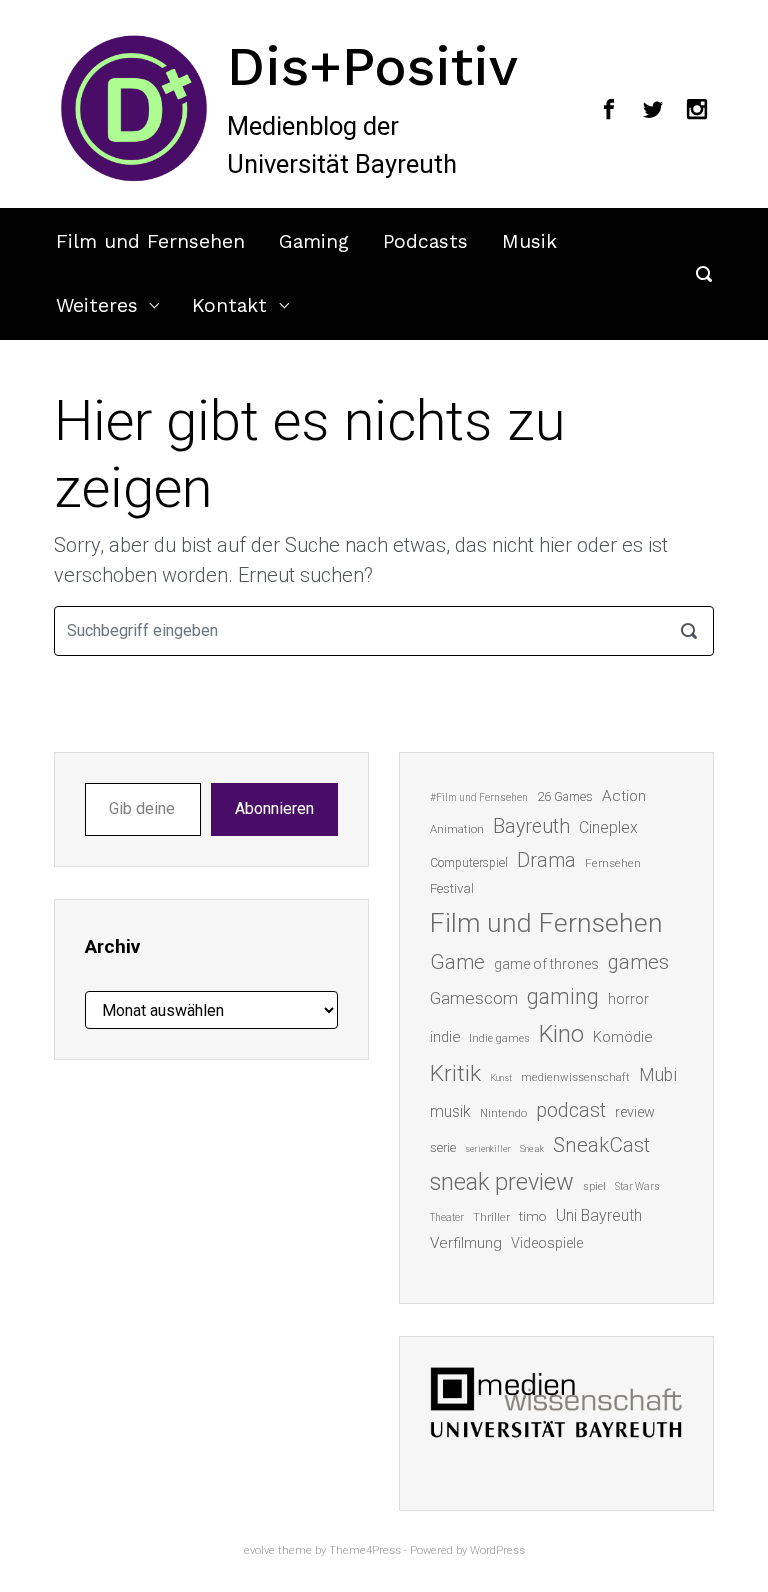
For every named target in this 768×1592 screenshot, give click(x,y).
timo (533, 1216)
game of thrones (546, 964)
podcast (571, 1110)
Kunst (501, 1077)
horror (628, 999)
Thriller (491, 1217)
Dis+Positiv (372, 66)
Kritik (455, 1073)
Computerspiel (469, 863)
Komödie (622, 1037)
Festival (452, 888)
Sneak (532, 1148)
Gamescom (474, 998)
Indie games (499, 1038)
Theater (447, 1217)
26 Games (565, 796)
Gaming (314, 241)
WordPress (497, 1550)
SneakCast (601, 1145)
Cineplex (608, 827)
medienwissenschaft (575, 1077)
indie (445, 1037)
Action (624, 796)
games (638, 962)
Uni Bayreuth (599, 1215)
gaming (563, 996)
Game (457, 962)
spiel (594, 1186)
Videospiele (547, 1243)
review (635, 1112)
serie (443, 1147)
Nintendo (503, 1113)
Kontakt (229, 305)
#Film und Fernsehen (479, 797)
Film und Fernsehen (150, 241)
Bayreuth (531, 826)
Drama (546, 860)
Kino (561, 1034)
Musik (529, 241)
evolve (259, 1550)
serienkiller (488, 1148)
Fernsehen (613, 863)
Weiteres (97, 305)
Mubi (658, 1075)
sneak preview (502, 1182)
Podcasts (425, 241)
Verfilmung (466, 1243)
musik (450, 1111)
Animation (457, 829)
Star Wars (637, 1186)
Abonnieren (274, 808)
